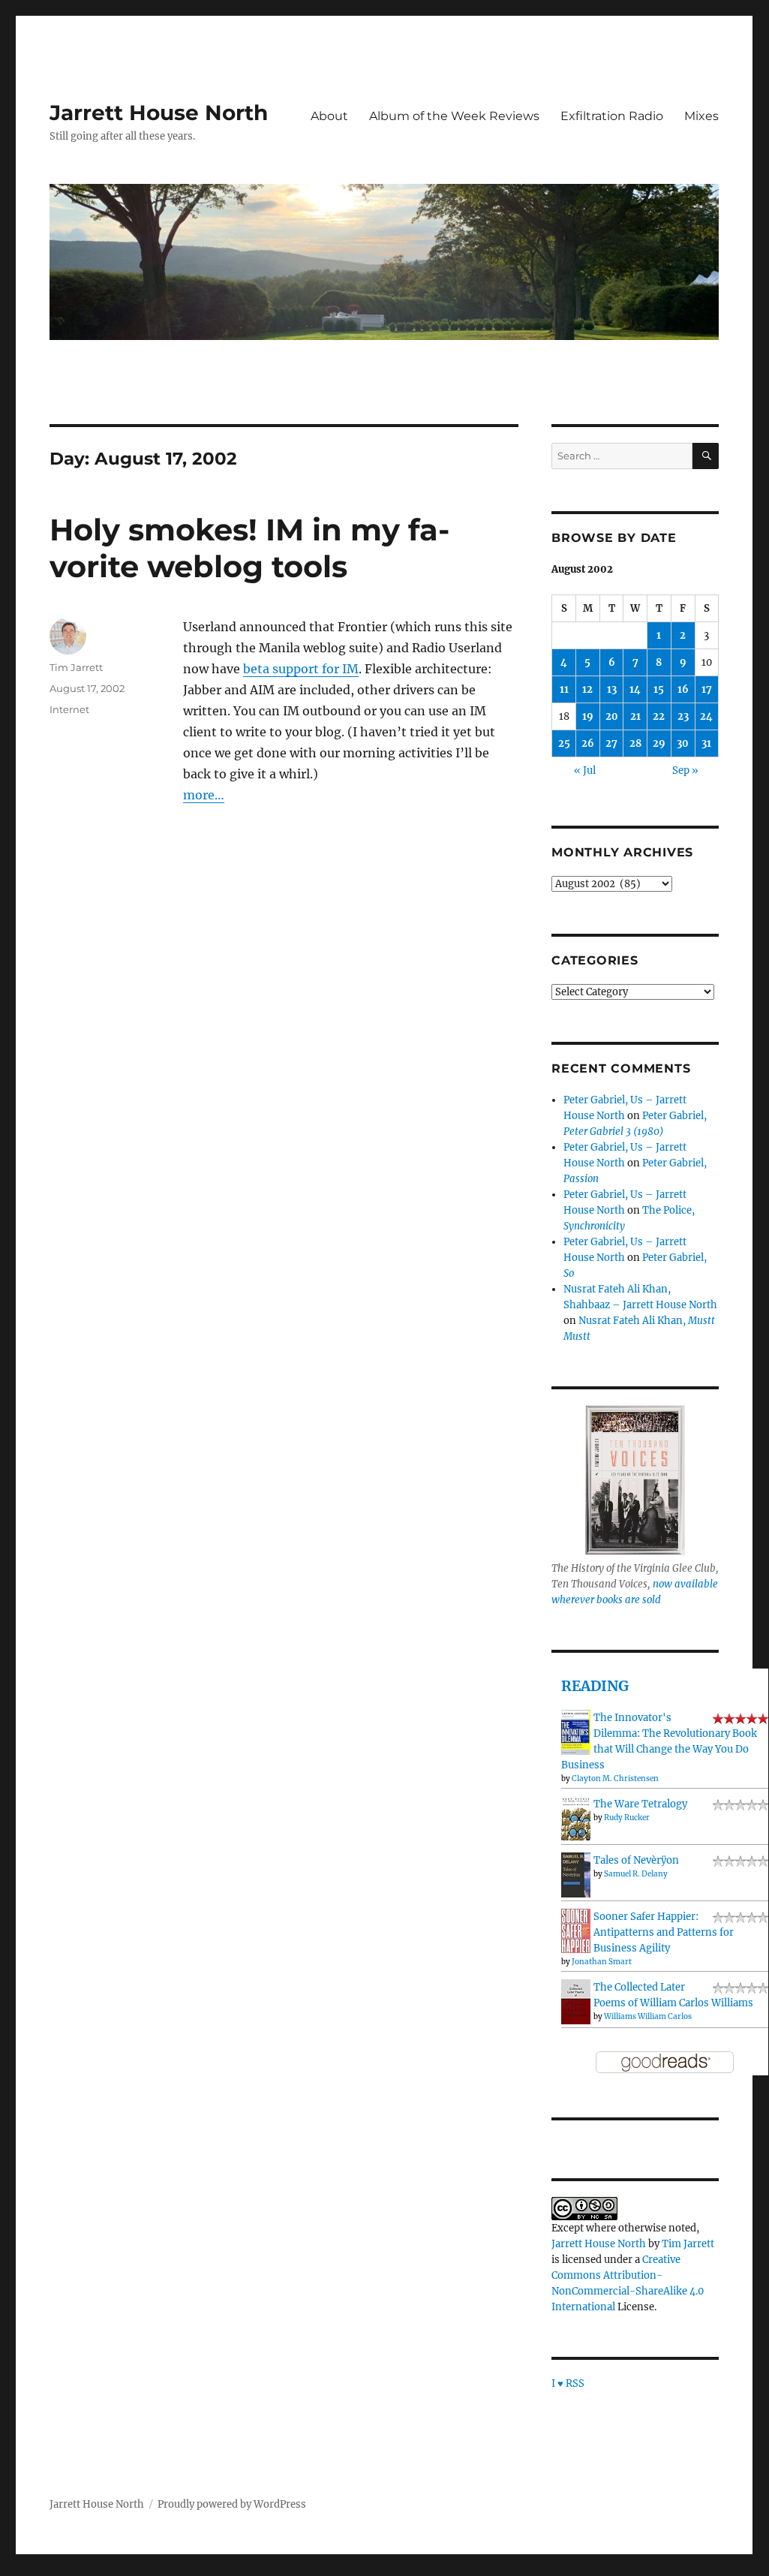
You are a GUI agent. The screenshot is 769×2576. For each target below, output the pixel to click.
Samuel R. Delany (636, 1874)
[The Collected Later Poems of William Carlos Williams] (576, 2001)
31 (706, 743)
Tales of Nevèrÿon (636, 1860)
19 (588, 716)
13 (612, 689)
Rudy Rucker (627, 1818)
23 (683, 716)
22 (659, 716)
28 (635, 743)
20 (612, 716)
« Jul (585, 770)
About (329, 116)
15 (659, 689)
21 (635, 716)
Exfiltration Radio (612, 116)
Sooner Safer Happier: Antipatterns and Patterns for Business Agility (664, 1932)
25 (564, 743)
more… (204, 795)
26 (588, 743)
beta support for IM (301, 669)
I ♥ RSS (568, 2383)
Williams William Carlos (648, 2016)
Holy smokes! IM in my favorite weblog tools (249, 548)
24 (706, 716)
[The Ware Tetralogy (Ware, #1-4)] (576, 1818)
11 (564, 689)
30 (683, 743)
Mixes (701, 116)
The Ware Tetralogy (640, 1804)
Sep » (685, 770)
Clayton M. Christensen (615, 1779)
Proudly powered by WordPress (232, 2504)
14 (635, 689)
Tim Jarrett (76, 667)
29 (659, 743)
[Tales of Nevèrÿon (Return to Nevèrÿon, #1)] (576, 1875)
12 (587, 689)
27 (611, 743)
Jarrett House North (159, 113)
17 (707, 689)
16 (683, 689)
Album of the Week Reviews (454, 116)
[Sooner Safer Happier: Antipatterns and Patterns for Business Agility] (576, 1930)
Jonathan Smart (602, 1962)
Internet (69, 709)
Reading (595, 1686)
